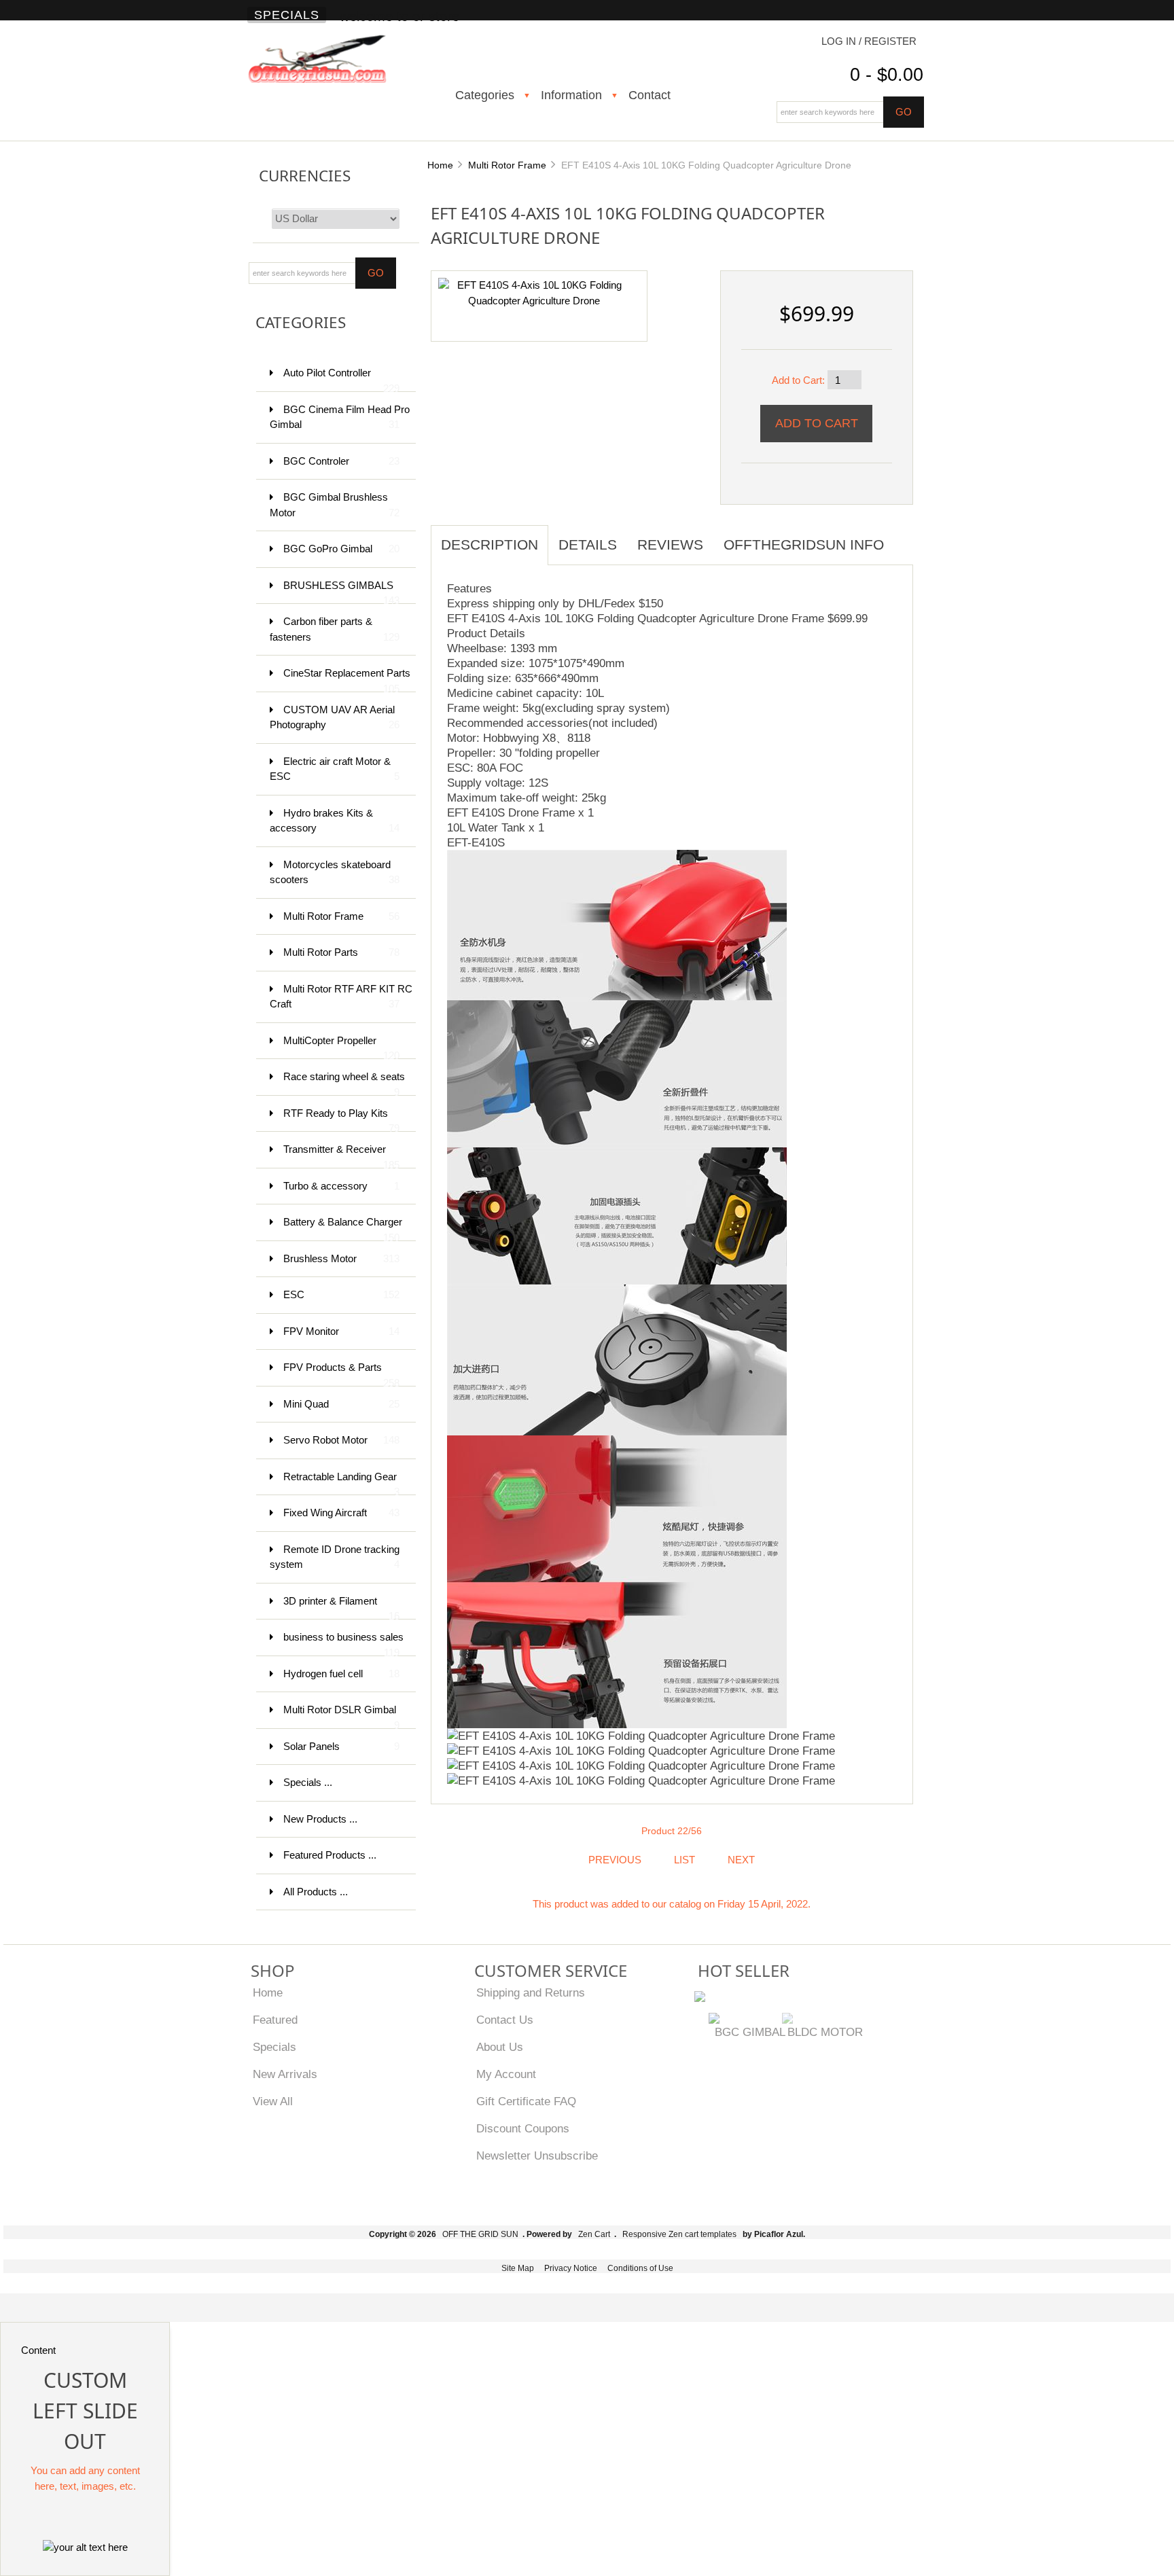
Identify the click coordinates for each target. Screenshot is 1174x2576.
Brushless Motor (341, 1258)
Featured (275, 2020)
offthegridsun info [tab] (804, 544)
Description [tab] (490, 544)
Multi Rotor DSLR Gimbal (341, 1716)
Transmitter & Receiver (341, 1156)
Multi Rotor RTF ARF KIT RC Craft (341, 997)
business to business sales (343, 1644)
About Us (500, 2047)
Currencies (305, 176)
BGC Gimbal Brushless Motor (335, 505)
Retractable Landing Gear (341, 1483)
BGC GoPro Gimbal (341, 549)
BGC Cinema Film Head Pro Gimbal (340, 417)
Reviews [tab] (670, 544)
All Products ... (316, 1892)
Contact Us (505, 2020)
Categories (485, 95)
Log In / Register (869, 41)
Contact (650, 95)
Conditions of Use (640, 2268)
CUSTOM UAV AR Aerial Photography (335, 717)
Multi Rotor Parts (341, 952)
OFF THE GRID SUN (480, 2234)
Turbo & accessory (341, 1186)
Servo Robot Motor (341, 1440)
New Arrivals (285, 2074)
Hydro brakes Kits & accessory (335, 821)
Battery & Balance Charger (343, 1229)
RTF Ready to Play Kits (341, 1120)
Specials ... (308, 1782)
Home (440, 165)
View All (273, 2101)
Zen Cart (594, 2234)
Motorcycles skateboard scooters (335, 872)
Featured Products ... (330, 1855)
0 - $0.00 (887, 75)
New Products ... (320, 1819)
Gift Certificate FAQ (526, 2101)
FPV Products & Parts (341, 1374)
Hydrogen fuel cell (341, 1674)
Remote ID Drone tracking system (335, 1557)
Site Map (518, 2268)
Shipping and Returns (531, 1992)
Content (38, 2350)
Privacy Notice (571, 2268)
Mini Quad (341, 1404)
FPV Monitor (341, 1331)
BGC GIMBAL (750, 2032)
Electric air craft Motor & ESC (335, 769)
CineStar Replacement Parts (347, 680)
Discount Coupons (523, 2128)
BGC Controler (341, 461)
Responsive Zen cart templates (679, 2234)
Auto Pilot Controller (341, 379)
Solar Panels (341, 1746)
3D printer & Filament (341, 1608)
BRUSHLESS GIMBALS (341, 592)
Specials (287, 15)
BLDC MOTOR (825, 2032)
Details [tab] (588, 544)
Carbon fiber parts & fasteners (335, 629)
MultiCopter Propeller (341, 1047)
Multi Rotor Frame (507, 165)
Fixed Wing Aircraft (341, 1513)
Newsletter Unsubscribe (537, 2155)
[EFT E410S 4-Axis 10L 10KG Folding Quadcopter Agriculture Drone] (534, 292)
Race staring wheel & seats (344, 1083)
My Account (506, 2074)
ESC (341, 1294)
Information (571, 95)
